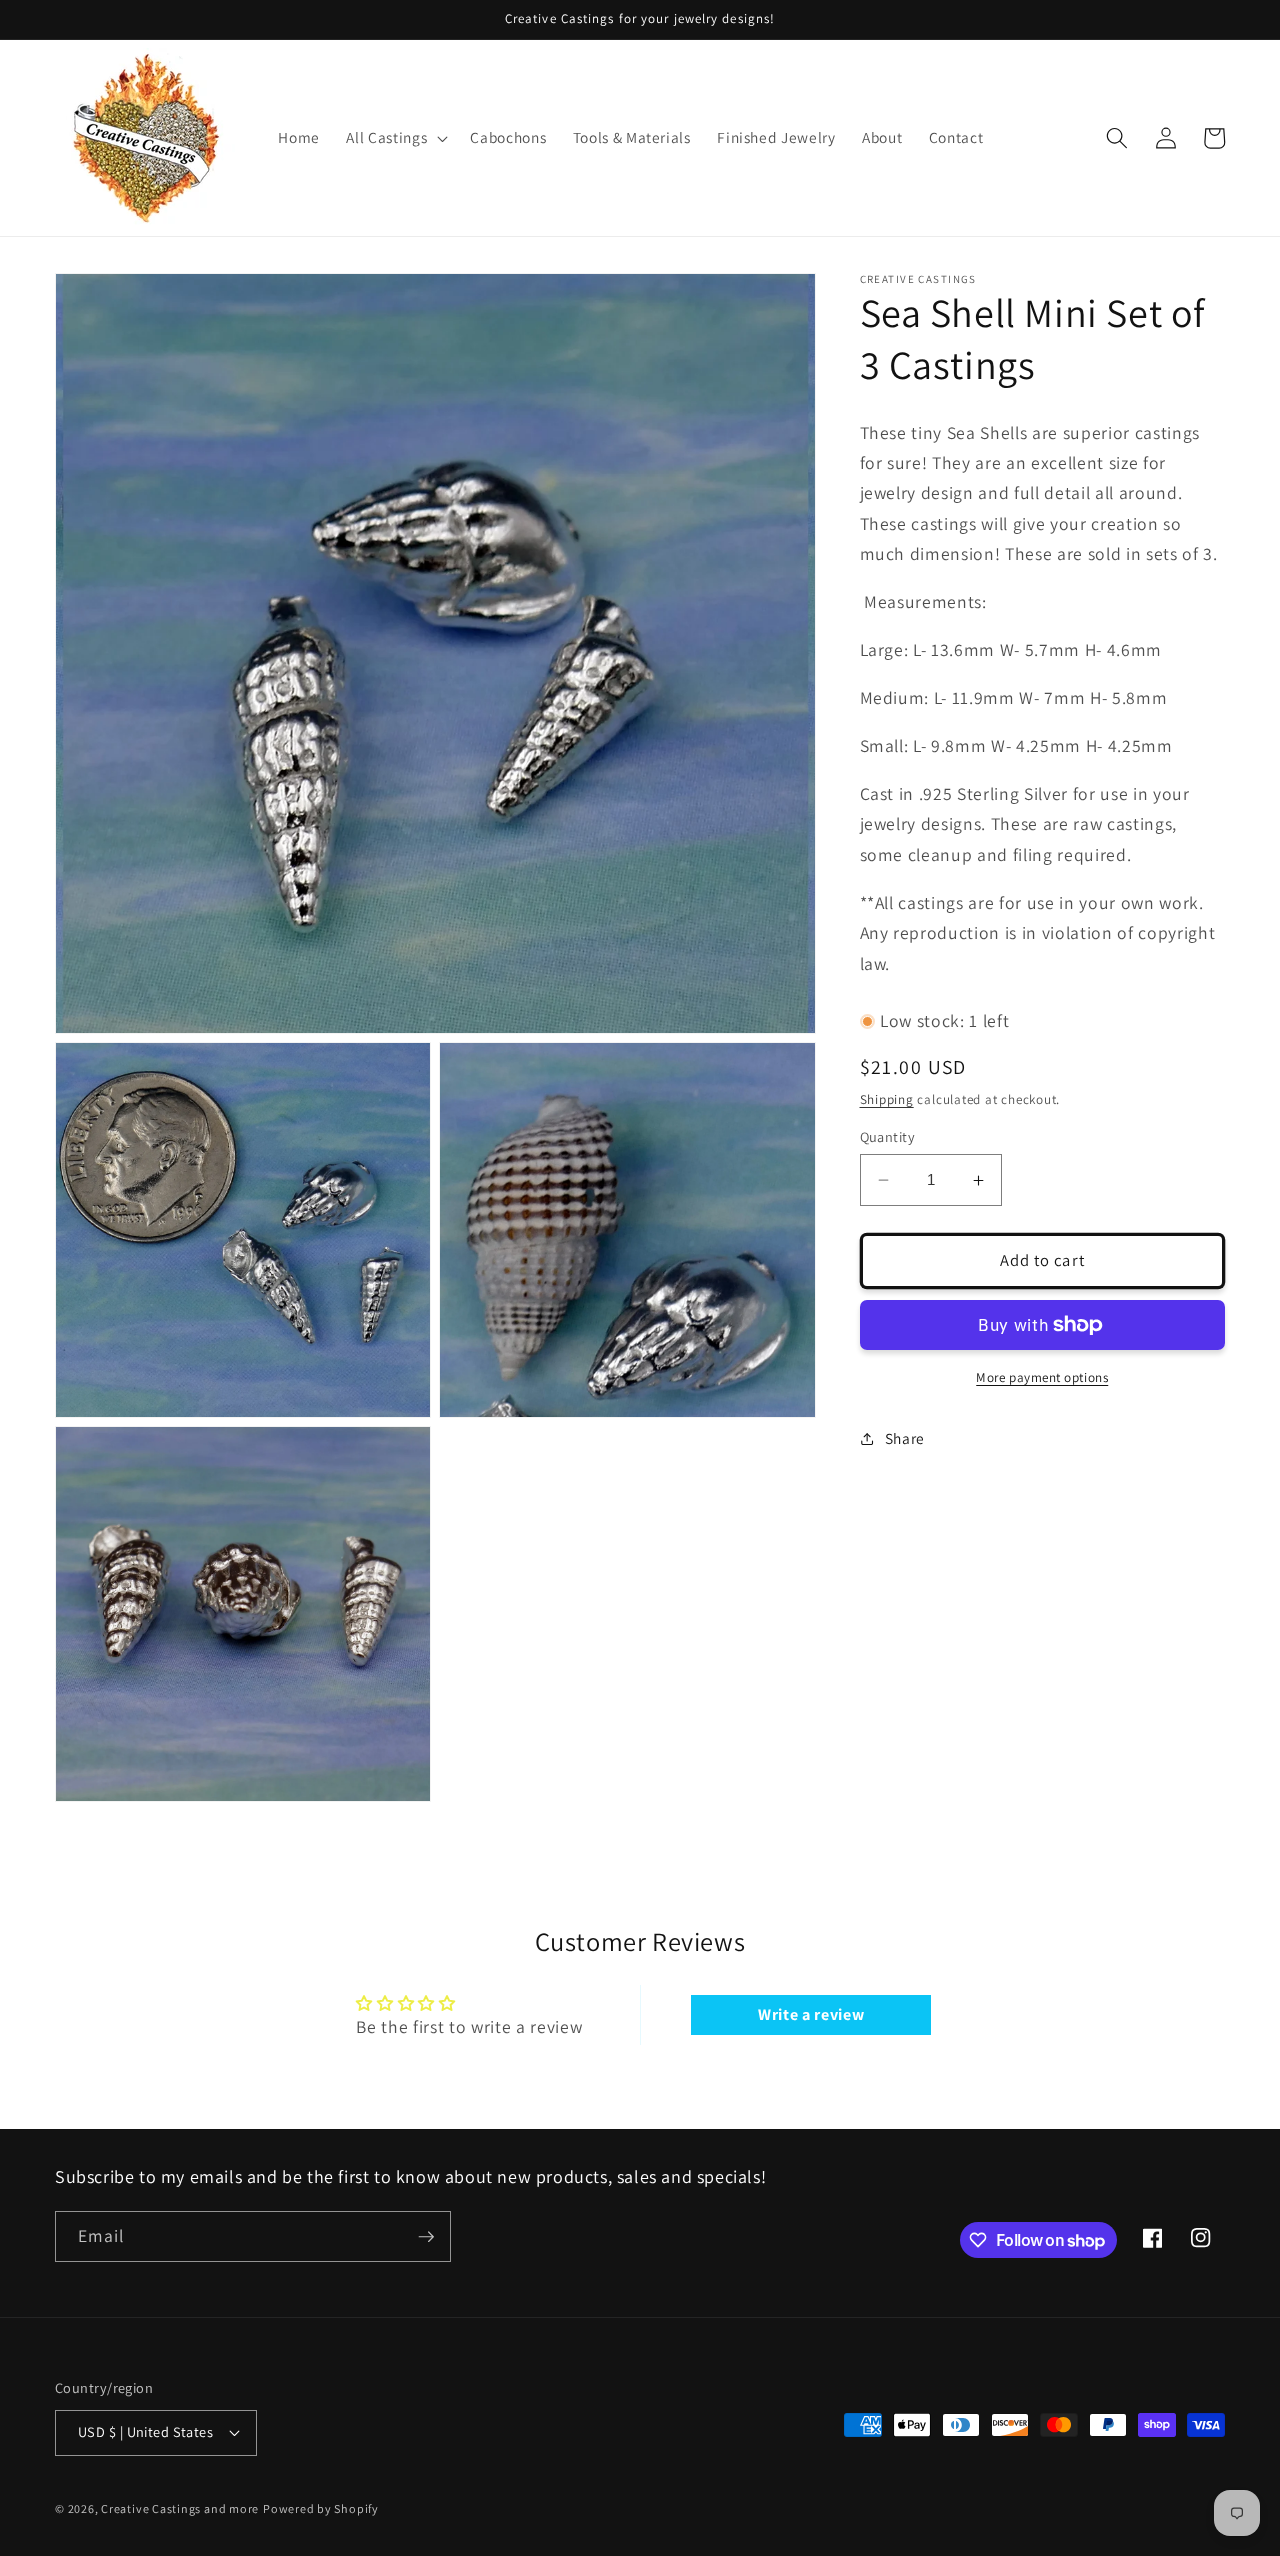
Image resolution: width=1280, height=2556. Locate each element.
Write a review (811, 2014)
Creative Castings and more (180, 2508)
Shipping (887, 1099)
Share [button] (905, 1439)
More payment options (1042, 1377)
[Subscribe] (426, 2237)
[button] (395, 138)
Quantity (888, 1136)
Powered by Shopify (321, 2508)
